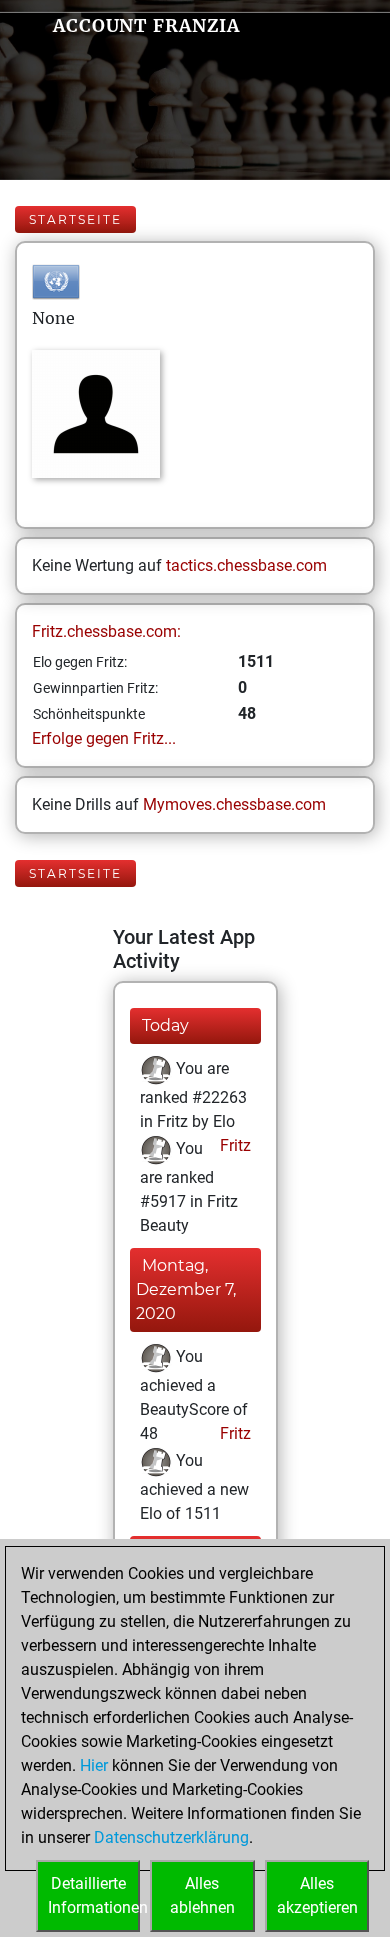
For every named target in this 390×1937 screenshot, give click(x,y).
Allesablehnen (202, 1895)
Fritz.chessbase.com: (106, 631)
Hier (94, 1765)
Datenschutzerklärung (171, 1837)
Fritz (233, 1145)
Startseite (75, 219)
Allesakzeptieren (317, 1895)
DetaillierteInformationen (94, 1895)
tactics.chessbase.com (246, 565)
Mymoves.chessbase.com (234, 804)
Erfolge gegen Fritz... (104, 738)
